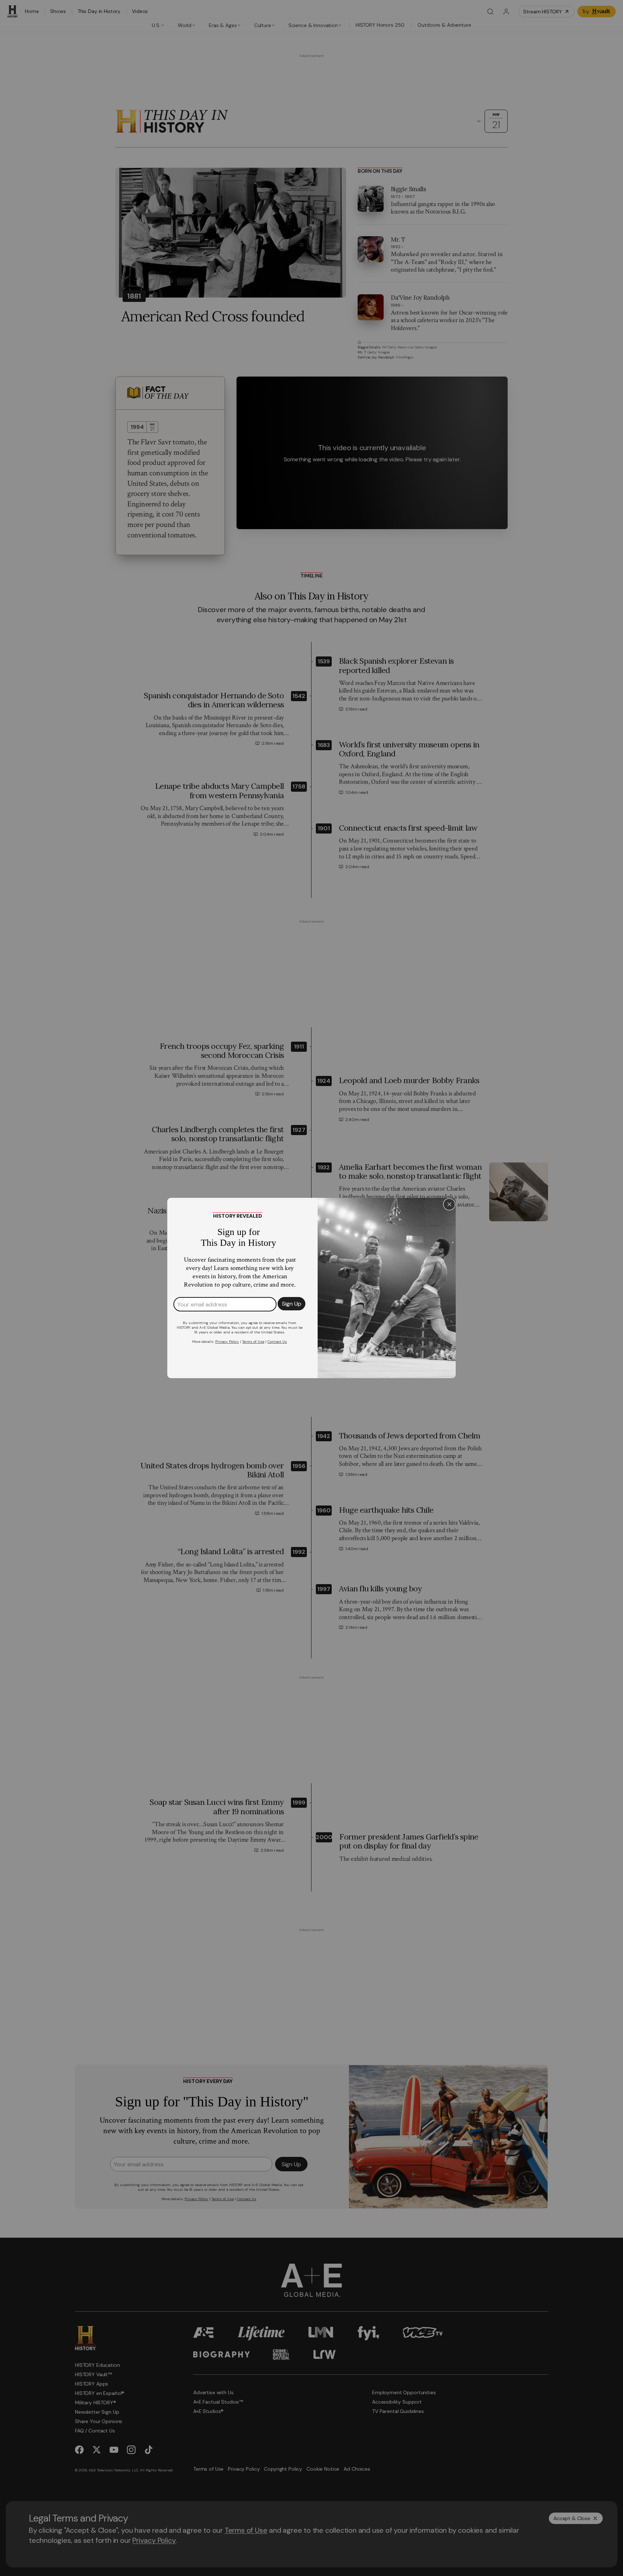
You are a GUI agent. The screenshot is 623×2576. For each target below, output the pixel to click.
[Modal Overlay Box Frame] (311, 1288)
